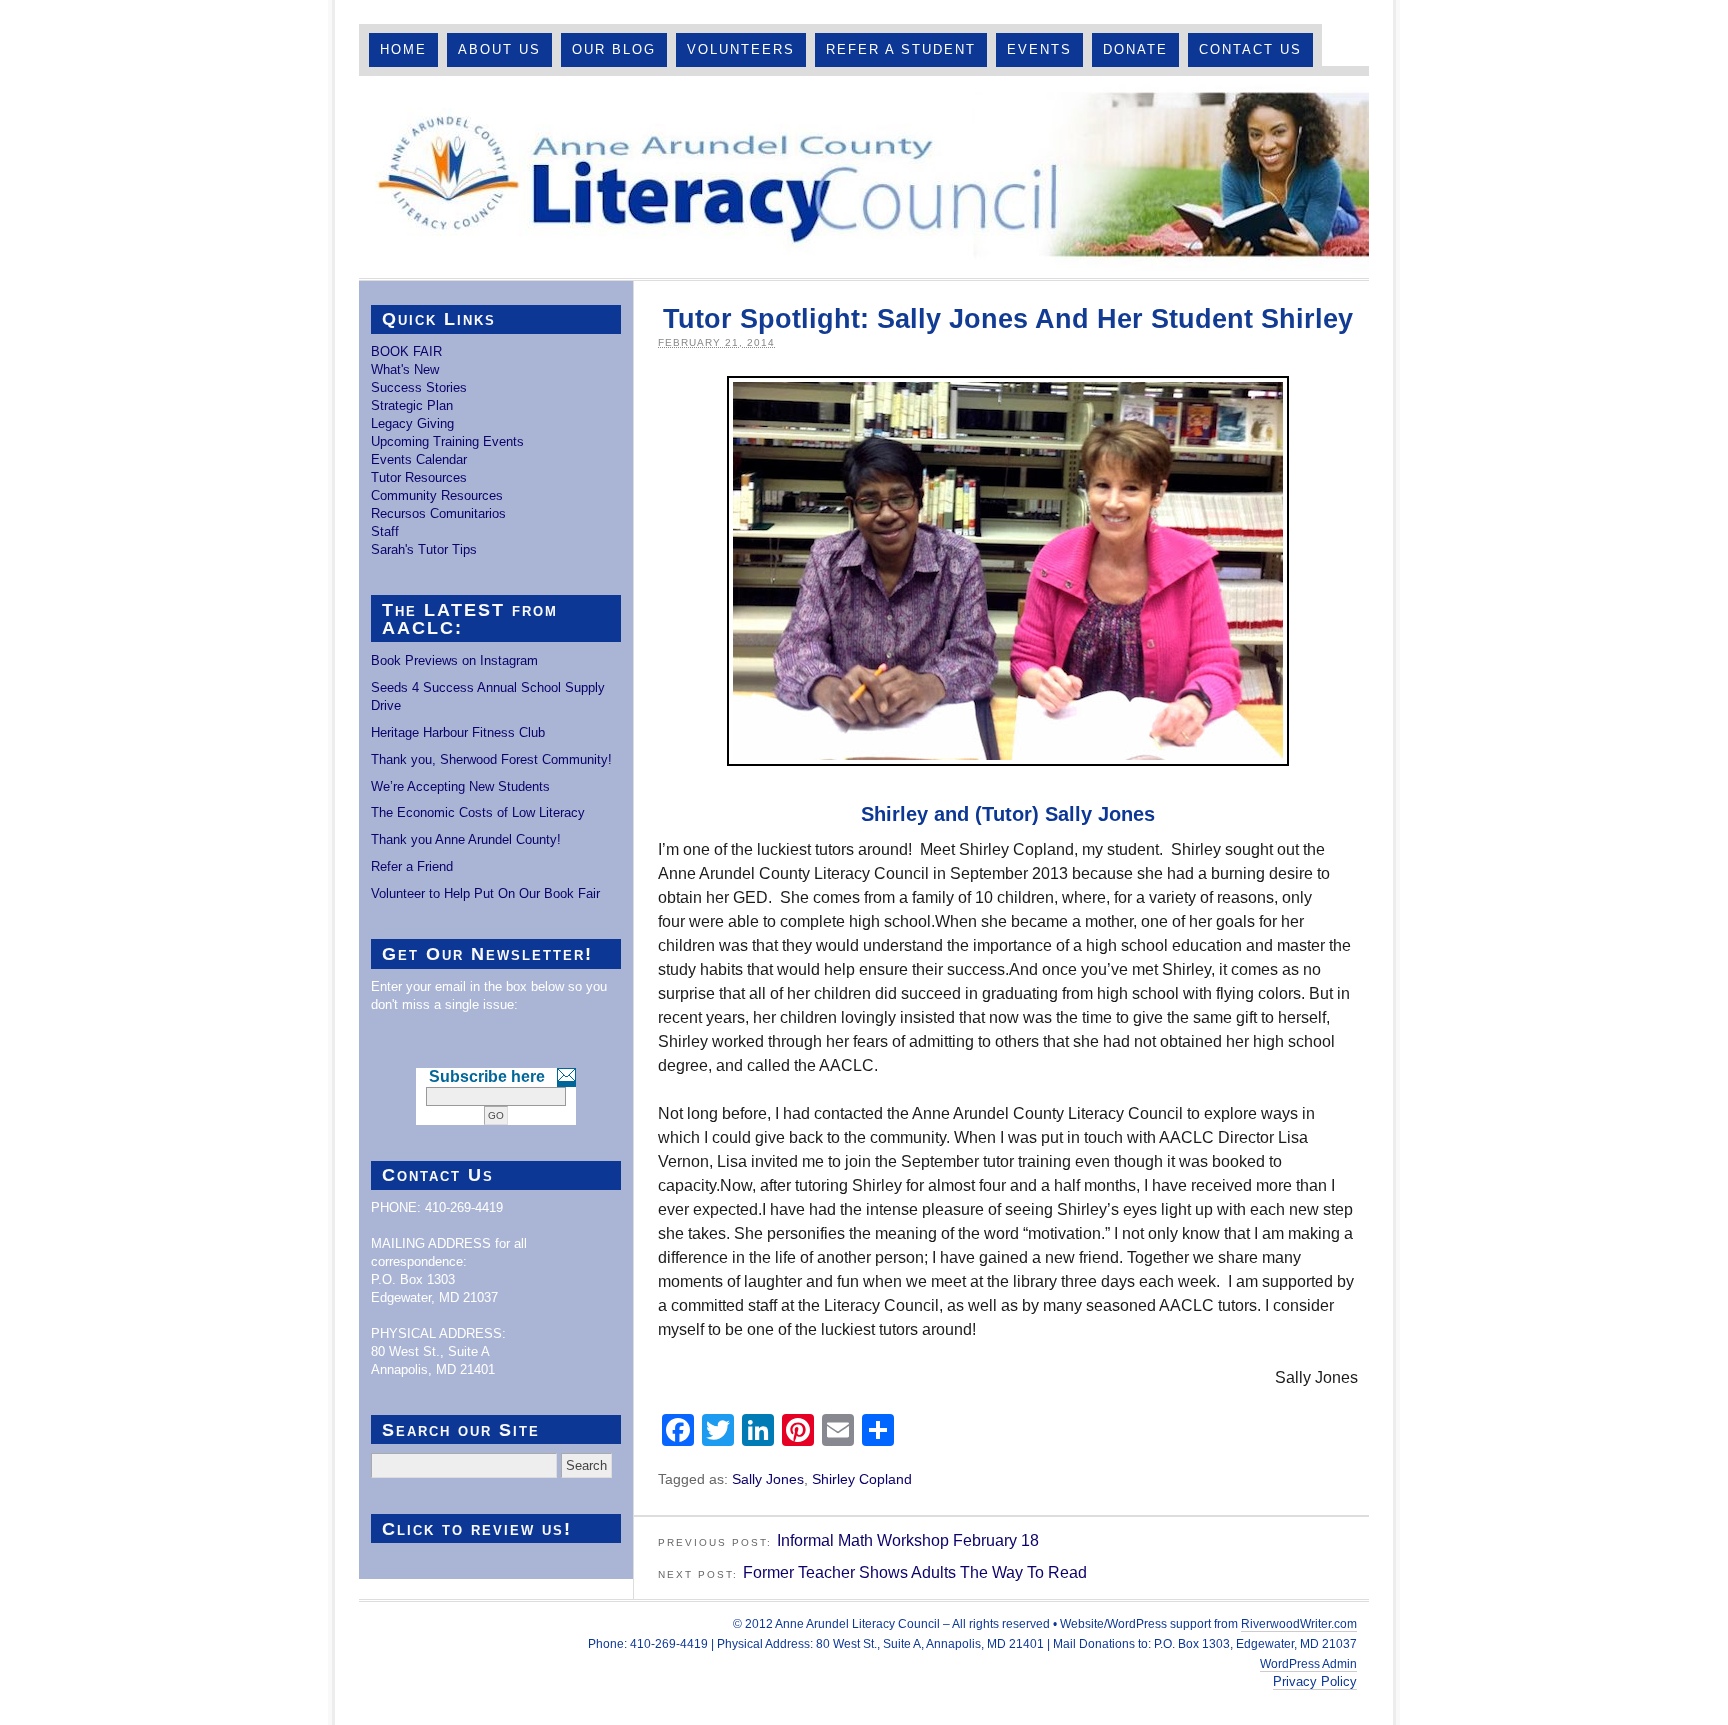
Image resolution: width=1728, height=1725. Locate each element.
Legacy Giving (412, 423)
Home (403, 49)
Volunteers (741, 49)
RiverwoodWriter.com (1299, 1624)
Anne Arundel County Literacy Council (864, 177)
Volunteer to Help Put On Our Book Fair (485, 893)
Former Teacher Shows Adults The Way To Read (915, 1572)
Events (1039, 49)
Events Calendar (419, 459)
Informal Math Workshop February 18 (908, 1540)
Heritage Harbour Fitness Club (458, 732)
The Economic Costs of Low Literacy (478, 812)
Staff (385, 531)
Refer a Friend (412, 866)
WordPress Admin (1308, 1664)
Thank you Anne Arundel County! (466, 839)
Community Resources (437, 495)
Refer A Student (901, 49)
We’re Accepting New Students (460, 786)
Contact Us (1250, 49)
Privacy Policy (1315, 1681)
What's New (405, 369)
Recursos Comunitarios (438, 513)
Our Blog (614, 49)
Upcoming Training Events (447, 441)
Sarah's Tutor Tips (424, 549)
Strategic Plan (412, 405)
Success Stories (419, 387)
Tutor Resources (419, 477)
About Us (499, 49)
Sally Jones (768, 1479)
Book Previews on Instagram (454, 660)
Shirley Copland (862, 1479)
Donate (1135, 49)
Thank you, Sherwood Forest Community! (491, 759)
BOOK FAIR (406, 351)
